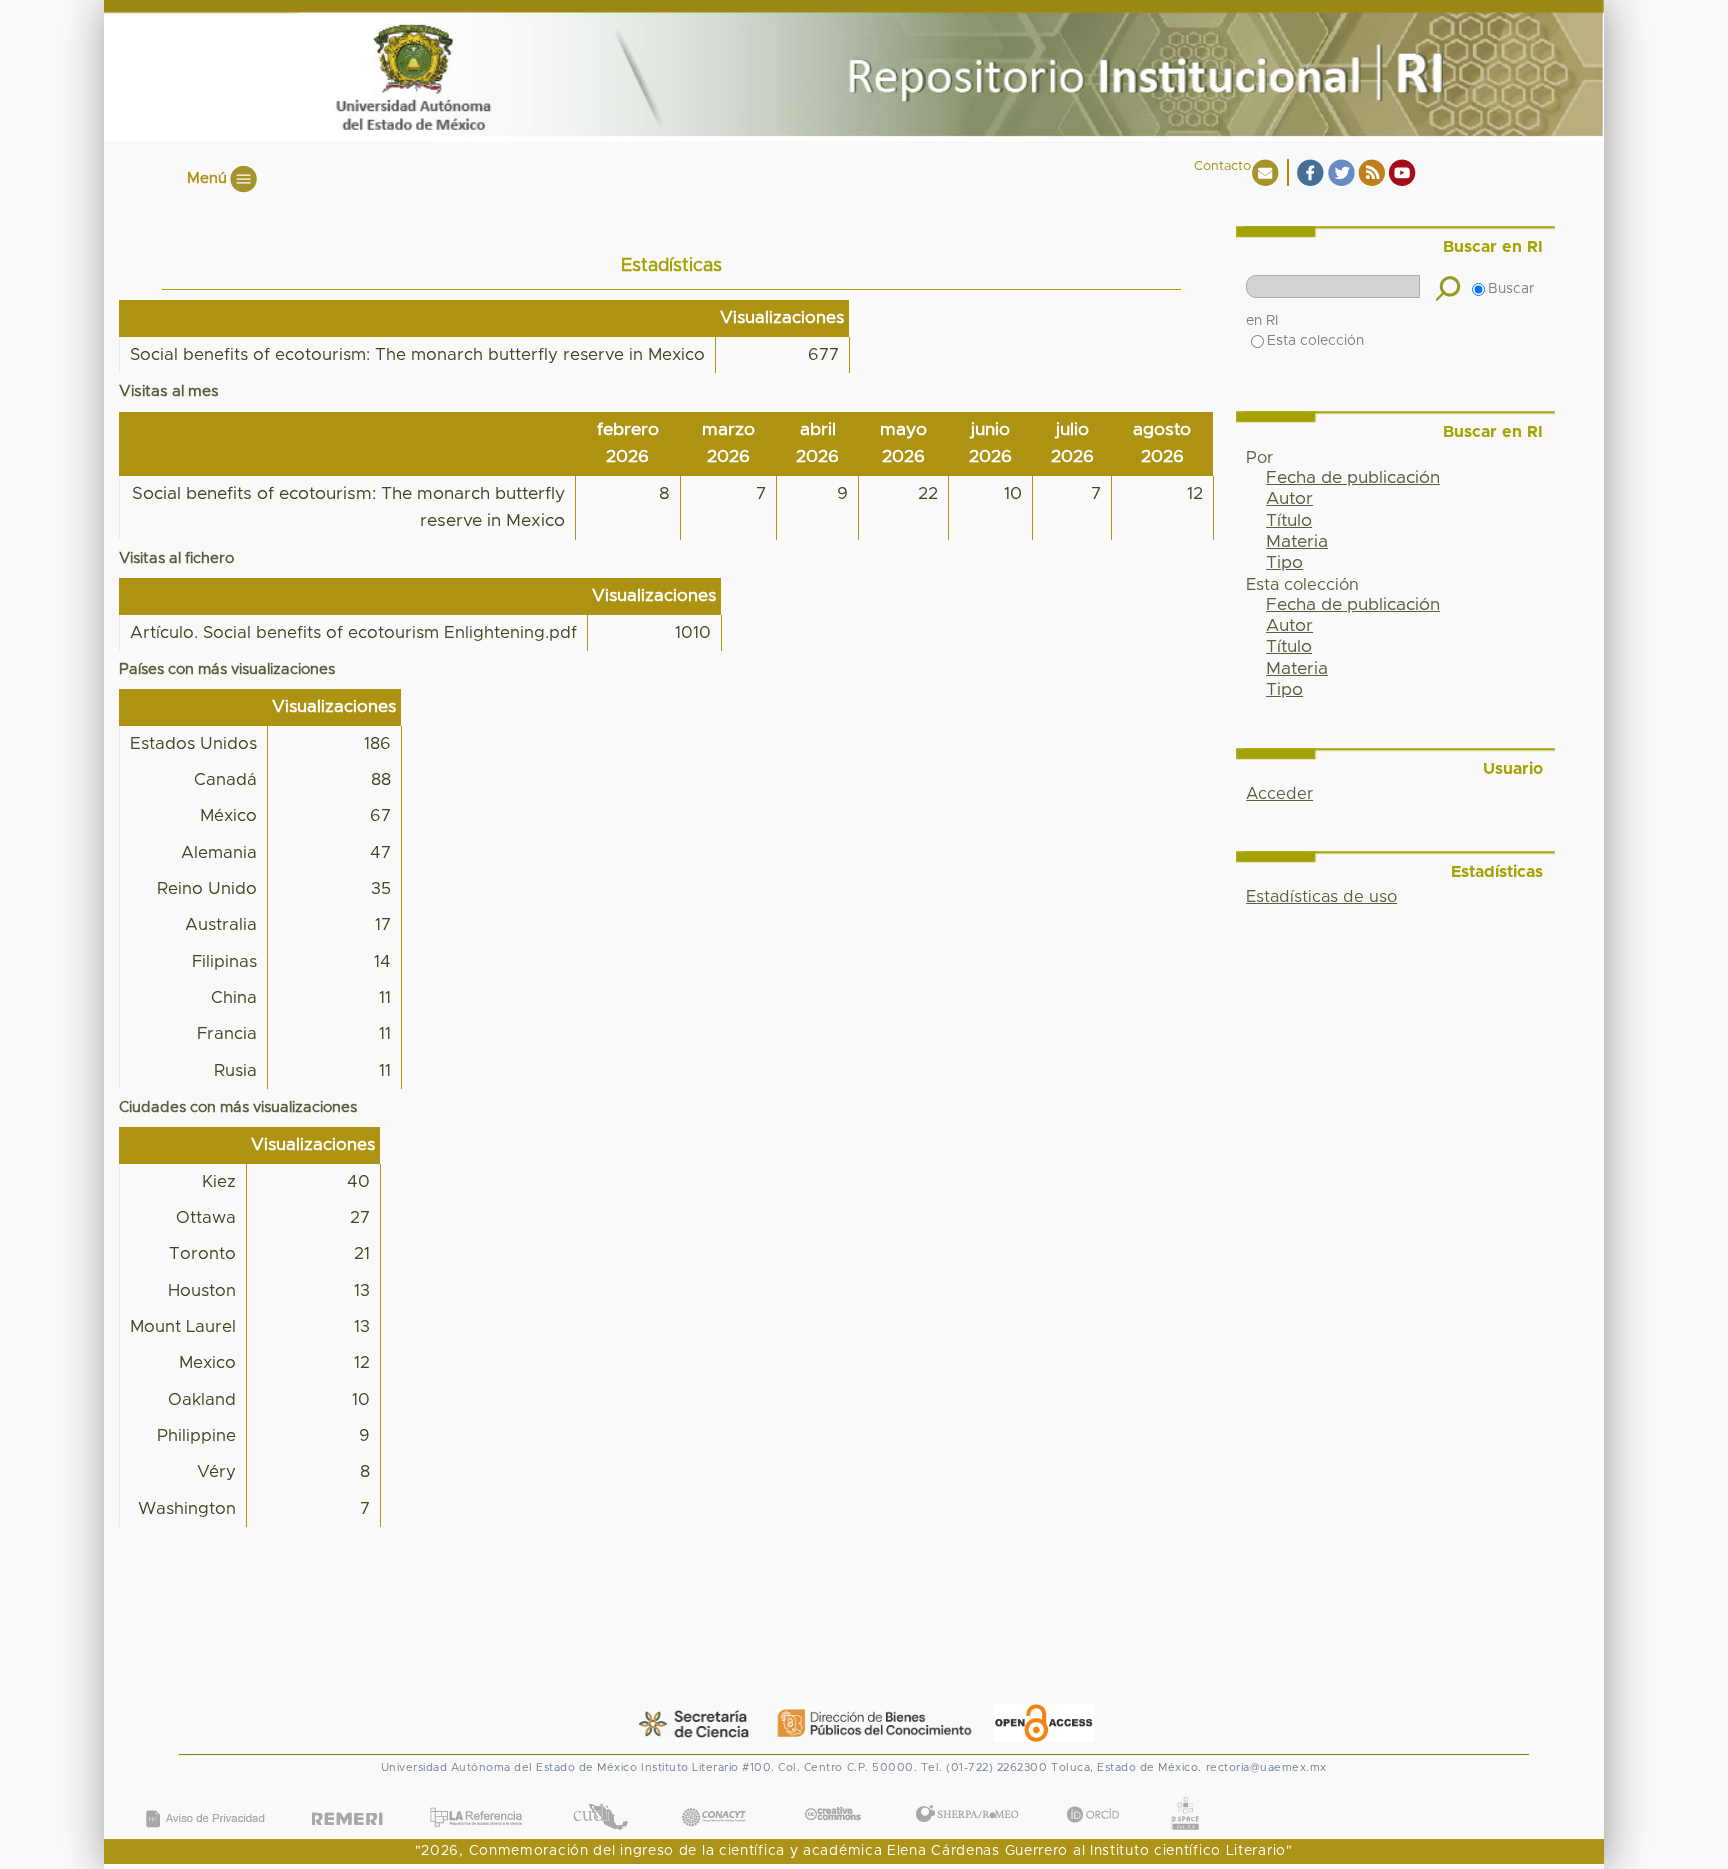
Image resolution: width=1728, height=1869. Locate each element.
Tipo (1284, 563)
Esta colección (1315, 341)
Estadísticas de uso (1321, 897)
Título (1289, 521)
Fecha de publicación (1353, 478)
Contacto (1222, 166)
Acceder (1279, 794)
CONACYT (713, 1797)
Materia (1297, 542)
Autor (1289, 499)
